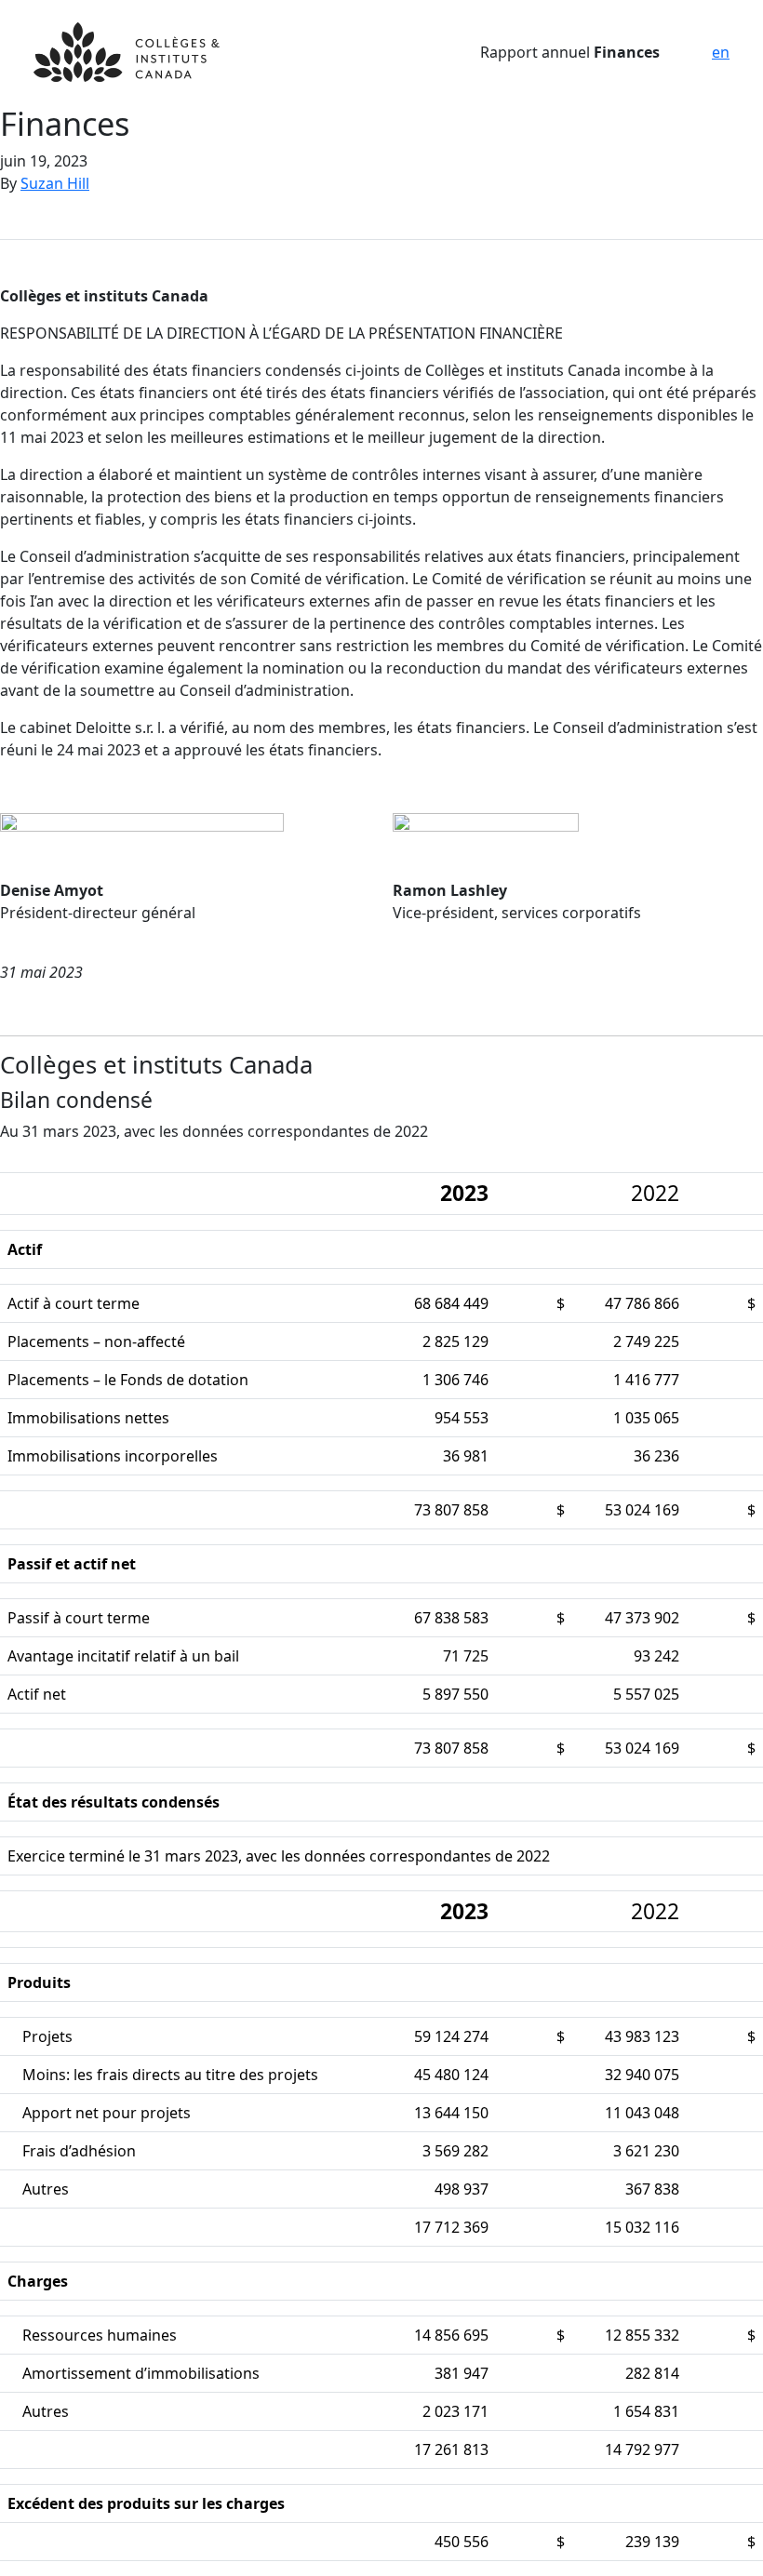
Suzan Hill (55, 183)
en (721, 52)
